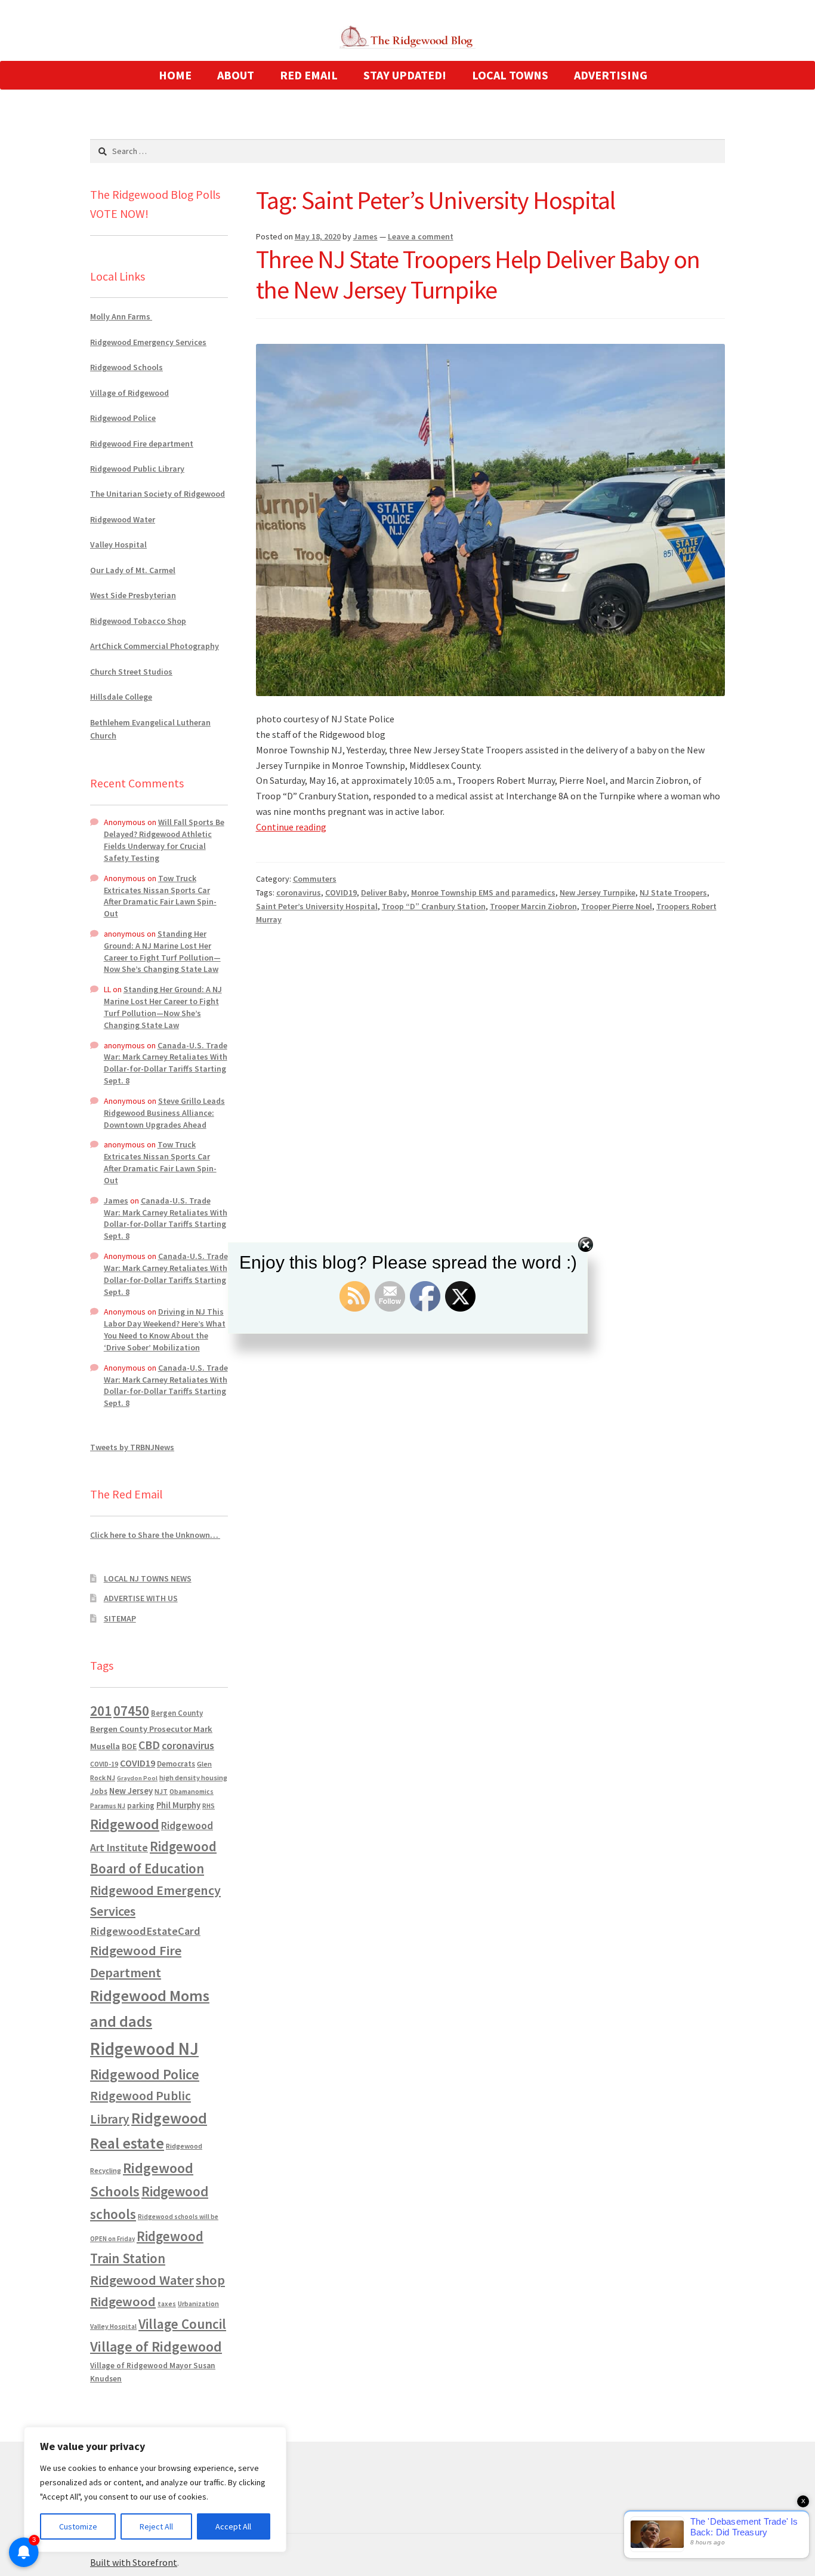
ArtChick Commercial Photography (155, 646)
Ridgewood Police (123, 418)
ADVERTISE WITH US (141, 1598)
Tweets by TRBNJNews (132, 1447)
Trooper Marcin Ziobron (533, 906)
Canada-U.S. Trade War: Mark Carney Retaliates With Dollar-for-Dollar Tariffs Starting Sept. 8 (166, 1063)
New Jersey (131, 1791)
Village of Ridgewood (129, 393)
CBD (149, 1745)
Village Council (182, 2324)
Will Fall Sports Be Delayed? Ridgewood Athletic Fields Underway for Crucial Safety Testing (164, 840)
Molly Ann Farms (121, 316)
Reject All (156, 2526)
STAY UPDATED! (405, 75)
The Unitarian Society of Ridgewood (158, 494)
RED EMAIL (309, 75)
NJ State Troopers (673, 892)
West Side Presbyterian (133, 595)
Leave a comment (421, 236)
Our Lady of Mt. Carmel (133, 570)
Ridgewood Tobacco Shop (138, 621)
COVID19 (341, 892)
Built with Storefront (134, 2562)
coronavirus (299, 892)
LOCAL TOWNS (510, 75)
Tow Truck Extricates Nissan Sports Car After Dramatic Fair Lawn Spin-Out (160, 896)
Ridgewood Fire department (142, 444)
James (365, 236)
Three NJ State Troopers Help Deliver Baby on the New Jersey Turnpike (478, 274)
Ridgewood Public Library (137, 469)
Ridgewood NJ (144, 2049)
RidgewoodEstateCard (145, 1931)
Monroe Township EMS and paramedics (483, 892)
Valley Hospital (118, 544)
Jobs (99, 1791)
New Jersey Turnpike (598, 892)
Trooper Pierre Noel (617, 906)
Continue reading (291, 827)
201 (101, 1711)
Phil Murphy (178, 1805)
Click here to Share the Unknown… (155, 1535)
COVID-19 (104, 1764)
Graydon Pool (137, 1778)
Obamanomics (192, 1791)
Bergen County (177, 1713)
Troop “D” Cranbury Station (434, 906)
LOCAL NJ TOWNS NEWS (148, 1578)
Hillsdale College (121, 697)
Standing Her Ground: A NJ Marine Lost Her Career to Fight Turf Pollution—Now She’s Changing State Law (162, 951)
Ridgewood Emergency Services (148, 342)
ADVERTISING (611, 75)
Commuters (315, 879)
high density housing (193, 1778)
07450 (131, 1711)
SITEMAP (120, 1618)
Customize (78, 2526)
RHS (209, 1806)
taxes (167, 2304)
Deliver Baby (384, 892)
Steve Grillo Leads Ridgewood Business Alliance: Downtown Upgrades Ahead (164, 1113)
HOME (175, 75)
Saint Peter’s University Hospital (317, 906)
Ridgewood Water (123, 519)
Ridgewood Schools (126, 367)
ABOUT (236, 75)
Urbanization (198, 2303)
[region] (155, 2489)
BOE (129, 1746)
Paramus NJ (108, 1806)
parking (141, 1806)
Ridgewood (125, 1824)
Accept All (233, 2526)
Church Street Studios (131, 672)
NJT (161, 1791)
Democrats (176, 1764)
